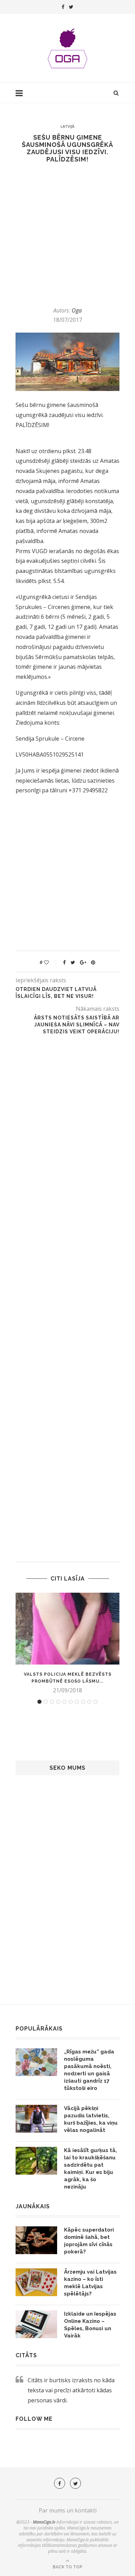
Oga (77, 310)
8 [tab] (83, 1702)
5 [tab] (64, 1702)
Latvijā (67, 126)
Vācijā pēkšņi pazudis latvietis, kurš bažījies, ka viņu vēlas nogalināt (91, 2119)
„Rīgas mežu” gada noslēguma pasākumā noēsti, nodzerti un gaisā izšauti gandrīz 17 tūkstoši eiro (89, 2070)
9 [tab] (89, 1702)
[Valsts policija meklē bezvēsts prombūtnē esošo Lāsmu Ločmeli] (67, 1629)
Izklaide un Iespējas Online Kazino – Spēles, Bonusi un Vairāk (90, 2325)
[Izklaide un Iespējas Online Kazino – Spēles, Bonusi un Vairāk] (36, 2324)
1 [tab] (39, 1702)
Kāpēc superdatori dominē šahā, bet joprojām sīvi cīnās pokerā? (89, 2241)
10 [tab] (96, 1702)
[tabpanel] (67, 1643)
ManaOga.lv (44, 2522)
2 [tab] (46, 1702)
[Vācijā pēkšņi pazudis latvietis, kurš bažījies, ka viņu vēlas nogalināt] (36, 2119)
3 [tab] (52, 1702)
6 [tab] (71, 1702)
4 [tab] (58, 1702)
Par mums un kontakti (68, 2510)
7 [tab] (77, 1702)
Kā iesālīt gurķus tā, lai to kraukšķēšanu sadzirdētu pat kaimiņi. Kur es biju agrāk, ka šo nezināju (91, 2169)
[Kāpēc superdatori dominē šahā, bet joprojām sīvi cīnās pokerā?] (36, 2240)
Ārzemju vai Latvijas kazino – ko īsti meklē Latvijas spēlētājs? (90, 2283)
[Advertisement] (67, 235)
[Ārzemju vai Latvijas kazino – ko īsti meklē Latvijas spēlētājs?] (36, 2282)
